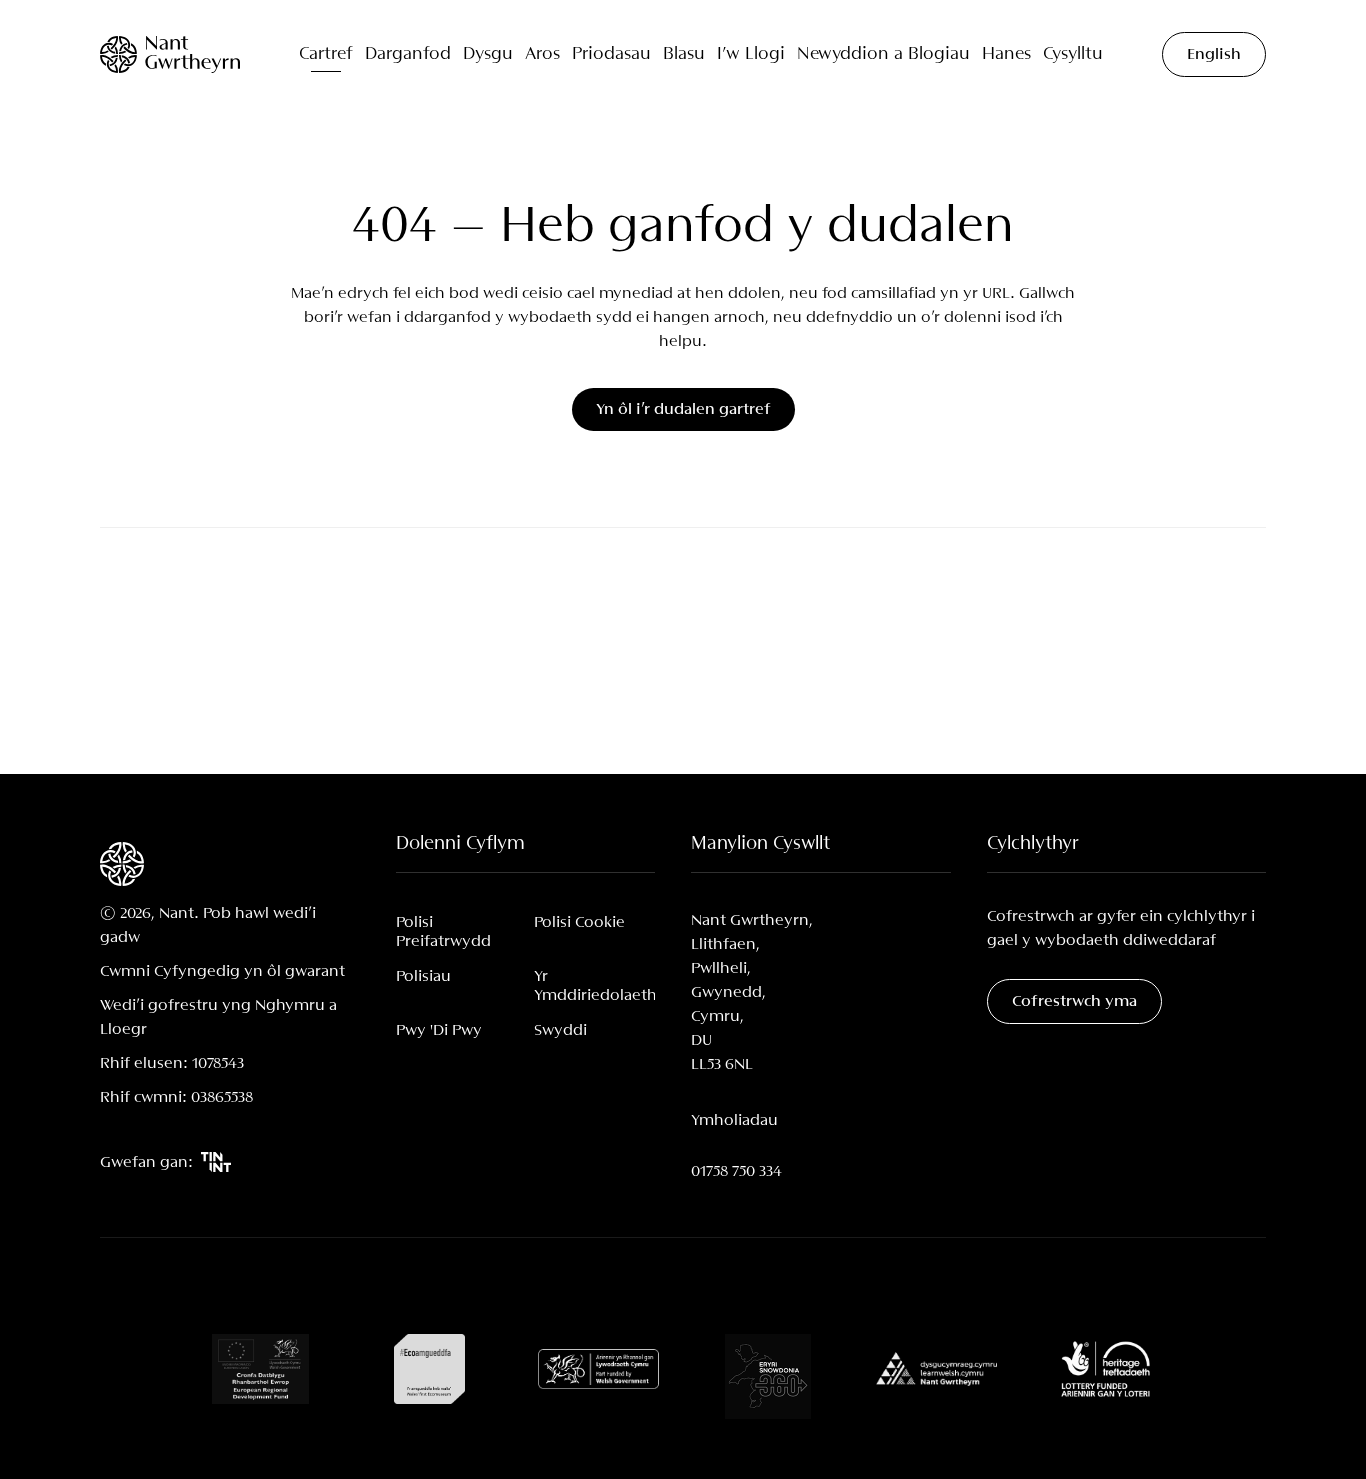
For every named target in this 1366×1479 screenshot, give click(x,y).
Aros (542, 54)
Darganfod (408, 54)
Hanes (1006, 54)
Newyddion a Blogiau (883, 54)
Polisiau (423, 976)
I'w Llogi (751, 54)
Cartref (326, 54)
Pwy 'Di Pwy (439, 1030)
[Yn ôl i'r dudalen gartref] (170, 54)
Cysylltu (1073, 54)
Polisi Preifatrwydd (443, 932)
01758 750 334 (736, 1171)
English (1214, 54)
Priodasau (611, 54)
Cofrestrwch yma (1074, 1001)
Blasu (684, 54)
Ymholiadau (734, 1120)
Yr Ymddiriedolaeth (595, 986)
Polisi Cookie (579, 922)
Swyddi (560, 1030)
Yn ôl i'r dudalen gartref (683, 409)
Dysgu (488, 54)
